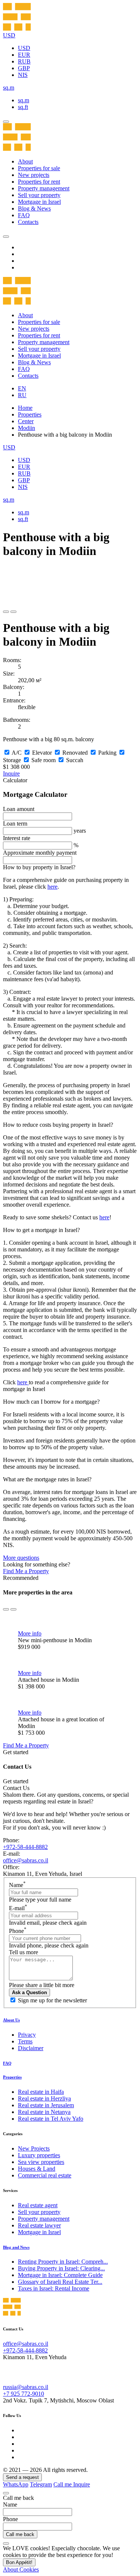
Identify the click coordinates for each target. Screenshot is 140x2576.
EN (22, 388)
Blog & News (34, 208)
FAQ (24, 215)
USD (24, 48)
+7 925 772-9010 (24, 2394)
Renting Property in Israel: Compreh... (63, 2262)
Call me (63, 2484)
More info (30, 1633)
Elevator (42, 753)
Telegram (41, 2484)
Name (17, 1885)
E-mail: (12, 1854)
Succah (75, 760)
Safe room (43, 760)
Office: (11, 1867)
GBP (24, 68)
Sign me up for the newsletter (52, 2000)
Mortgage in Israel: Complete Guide (60, 2275)
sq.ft (23, 107)
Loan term (15, 824)
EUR (24, 55)
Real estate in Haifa (41, 2092)
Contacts (28, 222)
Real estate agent (38, 2205)
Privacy (27, 2035)
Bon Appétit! (19, 2562)
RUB (24, 61)
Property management (44, 188)
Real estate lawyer (39, 2225)
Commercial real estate (45, 2175)
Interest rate (17, 838)
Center (26, 421)
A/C (17, 753)
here (52, 887)
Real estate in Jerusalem (46, 2105)
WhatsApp (16, 2484)
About (25, 161)
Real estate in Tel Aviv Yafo (51, 2119)
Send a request (22, 2477)
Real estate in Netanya (44, 2112)
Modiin (27, 428)
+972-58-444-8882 (25, 1847)
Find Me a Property (26, 1571)
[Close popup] (6, 2493)
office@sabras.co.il (26, 1860)
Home (25, 408)
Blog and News (16, 2247)
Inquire (11, 774)
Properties (30, 414)
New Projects (34, 2148)
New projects (34, 175)
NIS (23, 75)
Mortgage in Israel (39, 202)
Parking (107, 753)
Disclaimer (31, 2048)
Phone (18, 1931)
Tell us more (24, 1952)
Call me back (20, 2534)
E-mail (18, 1908)
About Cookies (21, 2569)
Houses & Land (37, 2169)
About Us (11, 2020)
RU (22, 395)
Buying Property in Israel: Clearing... (61, 2268)
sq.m (24, 100)
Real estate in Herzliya (44, 2098)
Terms (25, 2041)
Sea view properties (41, 2162)
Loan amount (19, 809)
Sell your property (39, 195)
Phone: (11, 1840)
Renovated (75, 753)
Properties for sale (39, 168)
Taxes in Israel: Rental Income (54, 2288)
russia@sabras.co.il (26, 2387)
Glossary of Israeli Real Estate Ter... (60, 2282)
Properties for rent (39, 182)
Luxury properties (39, 2155)
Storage (12, 760)
